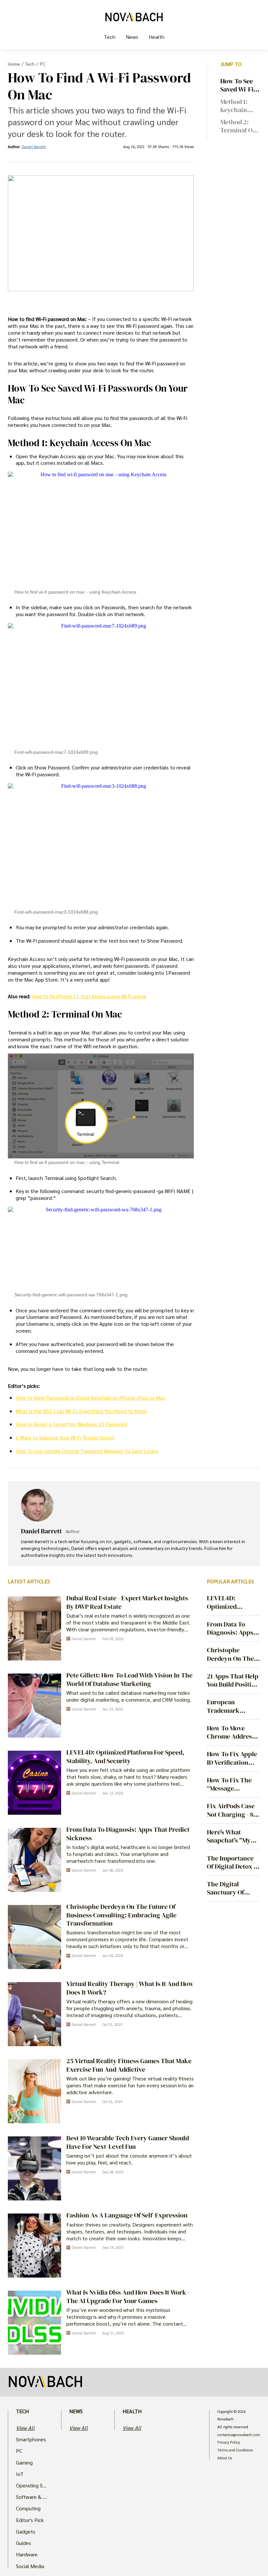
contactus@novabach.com (239, 2435)
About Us (225, 2458)
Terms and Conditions (235, 2450)
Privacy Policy (229, 2442)
